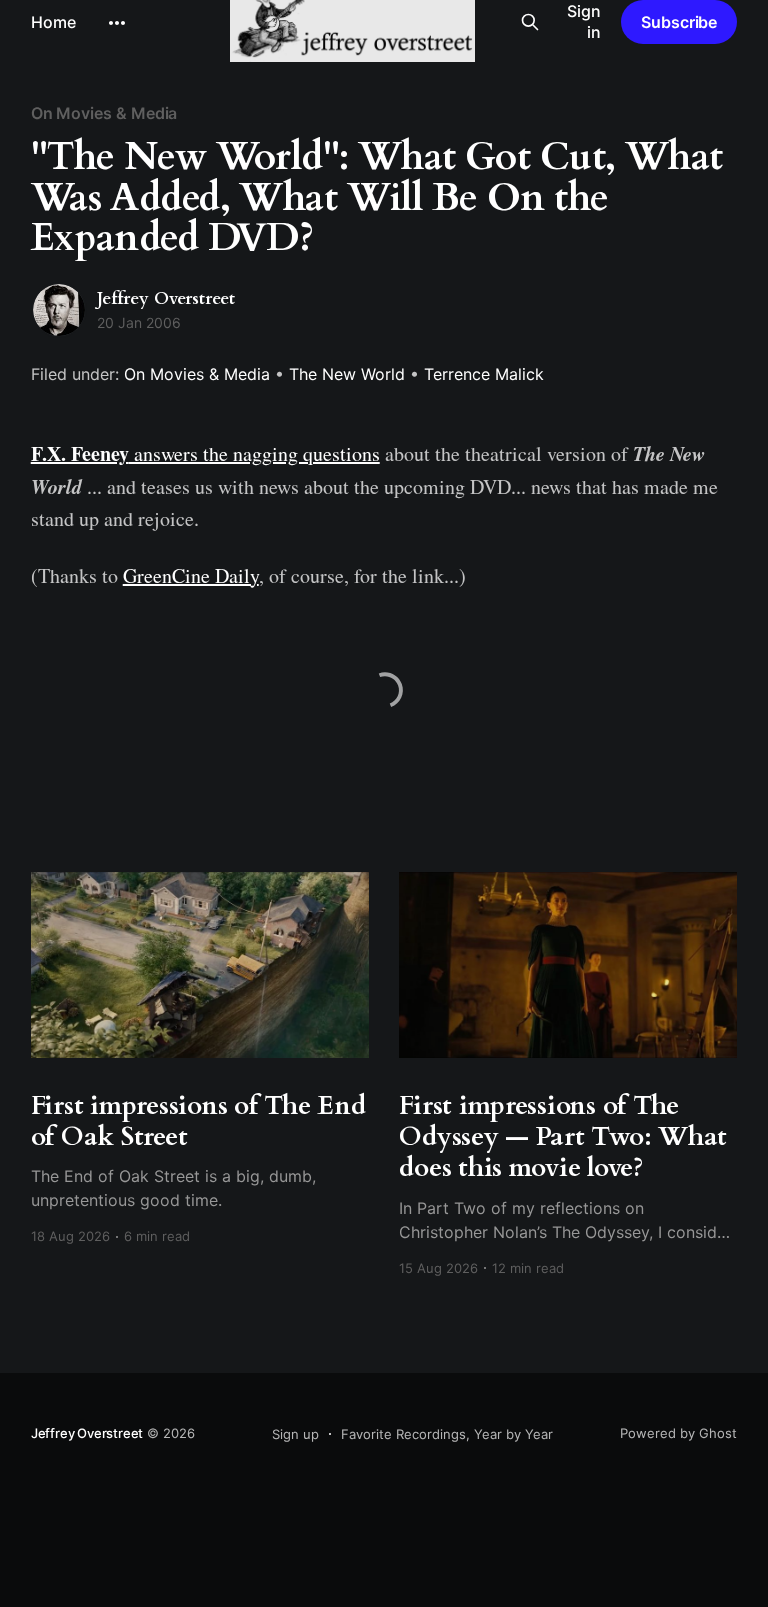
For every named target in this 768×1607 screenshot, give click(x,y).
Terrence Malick (484, 374)
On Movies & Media (104, 113)
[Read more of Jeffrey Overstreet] (59, 310)
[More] (117, 23)
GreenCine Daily (191, 575)
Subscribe (679, 22)
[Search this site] (529, 22)
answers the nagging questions (205, 453)
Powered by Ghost (678, 1433)
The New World (347, 374)
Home (53, 22)
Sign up (295, 1434)
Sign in (584, 21)
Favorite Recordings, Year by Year (447, 1434)
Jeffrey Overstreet (166, 298)
